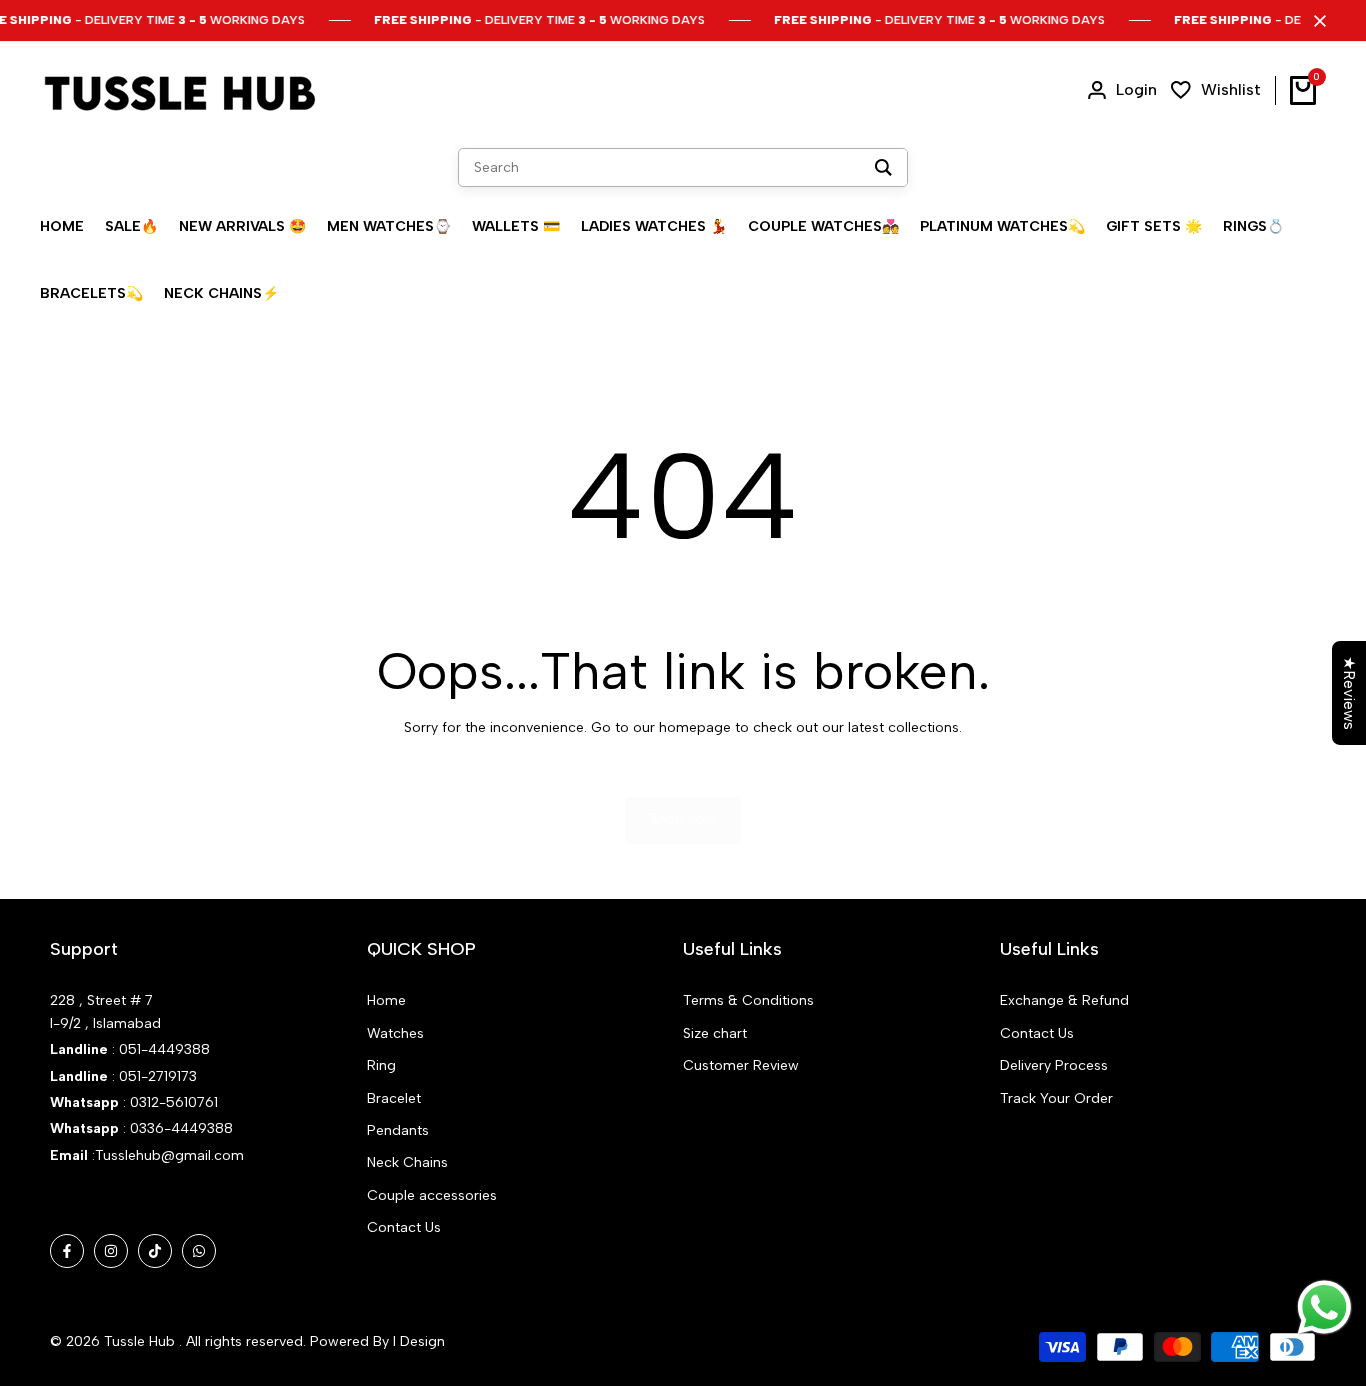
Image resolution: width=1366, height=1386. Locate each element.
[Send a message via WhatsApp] (1324, 1307)
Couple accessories (432, 1195)
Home (386, 1000)
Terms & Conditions (748, 1000)
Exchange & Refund (1064, 1000)
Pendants (398, 1130)
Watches (395, 1033)
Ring (381, 1065)
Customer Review (741, 1065)
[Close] (1316, 21)
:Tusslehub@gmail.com (166, 1155)
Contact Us (404, 1227)
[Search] (883, 167)
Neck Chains (407, 1162)
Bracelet (394, 1098)
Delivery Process (1054, 1065)
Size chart (715, 1033)
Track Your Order (1056, 1098)
